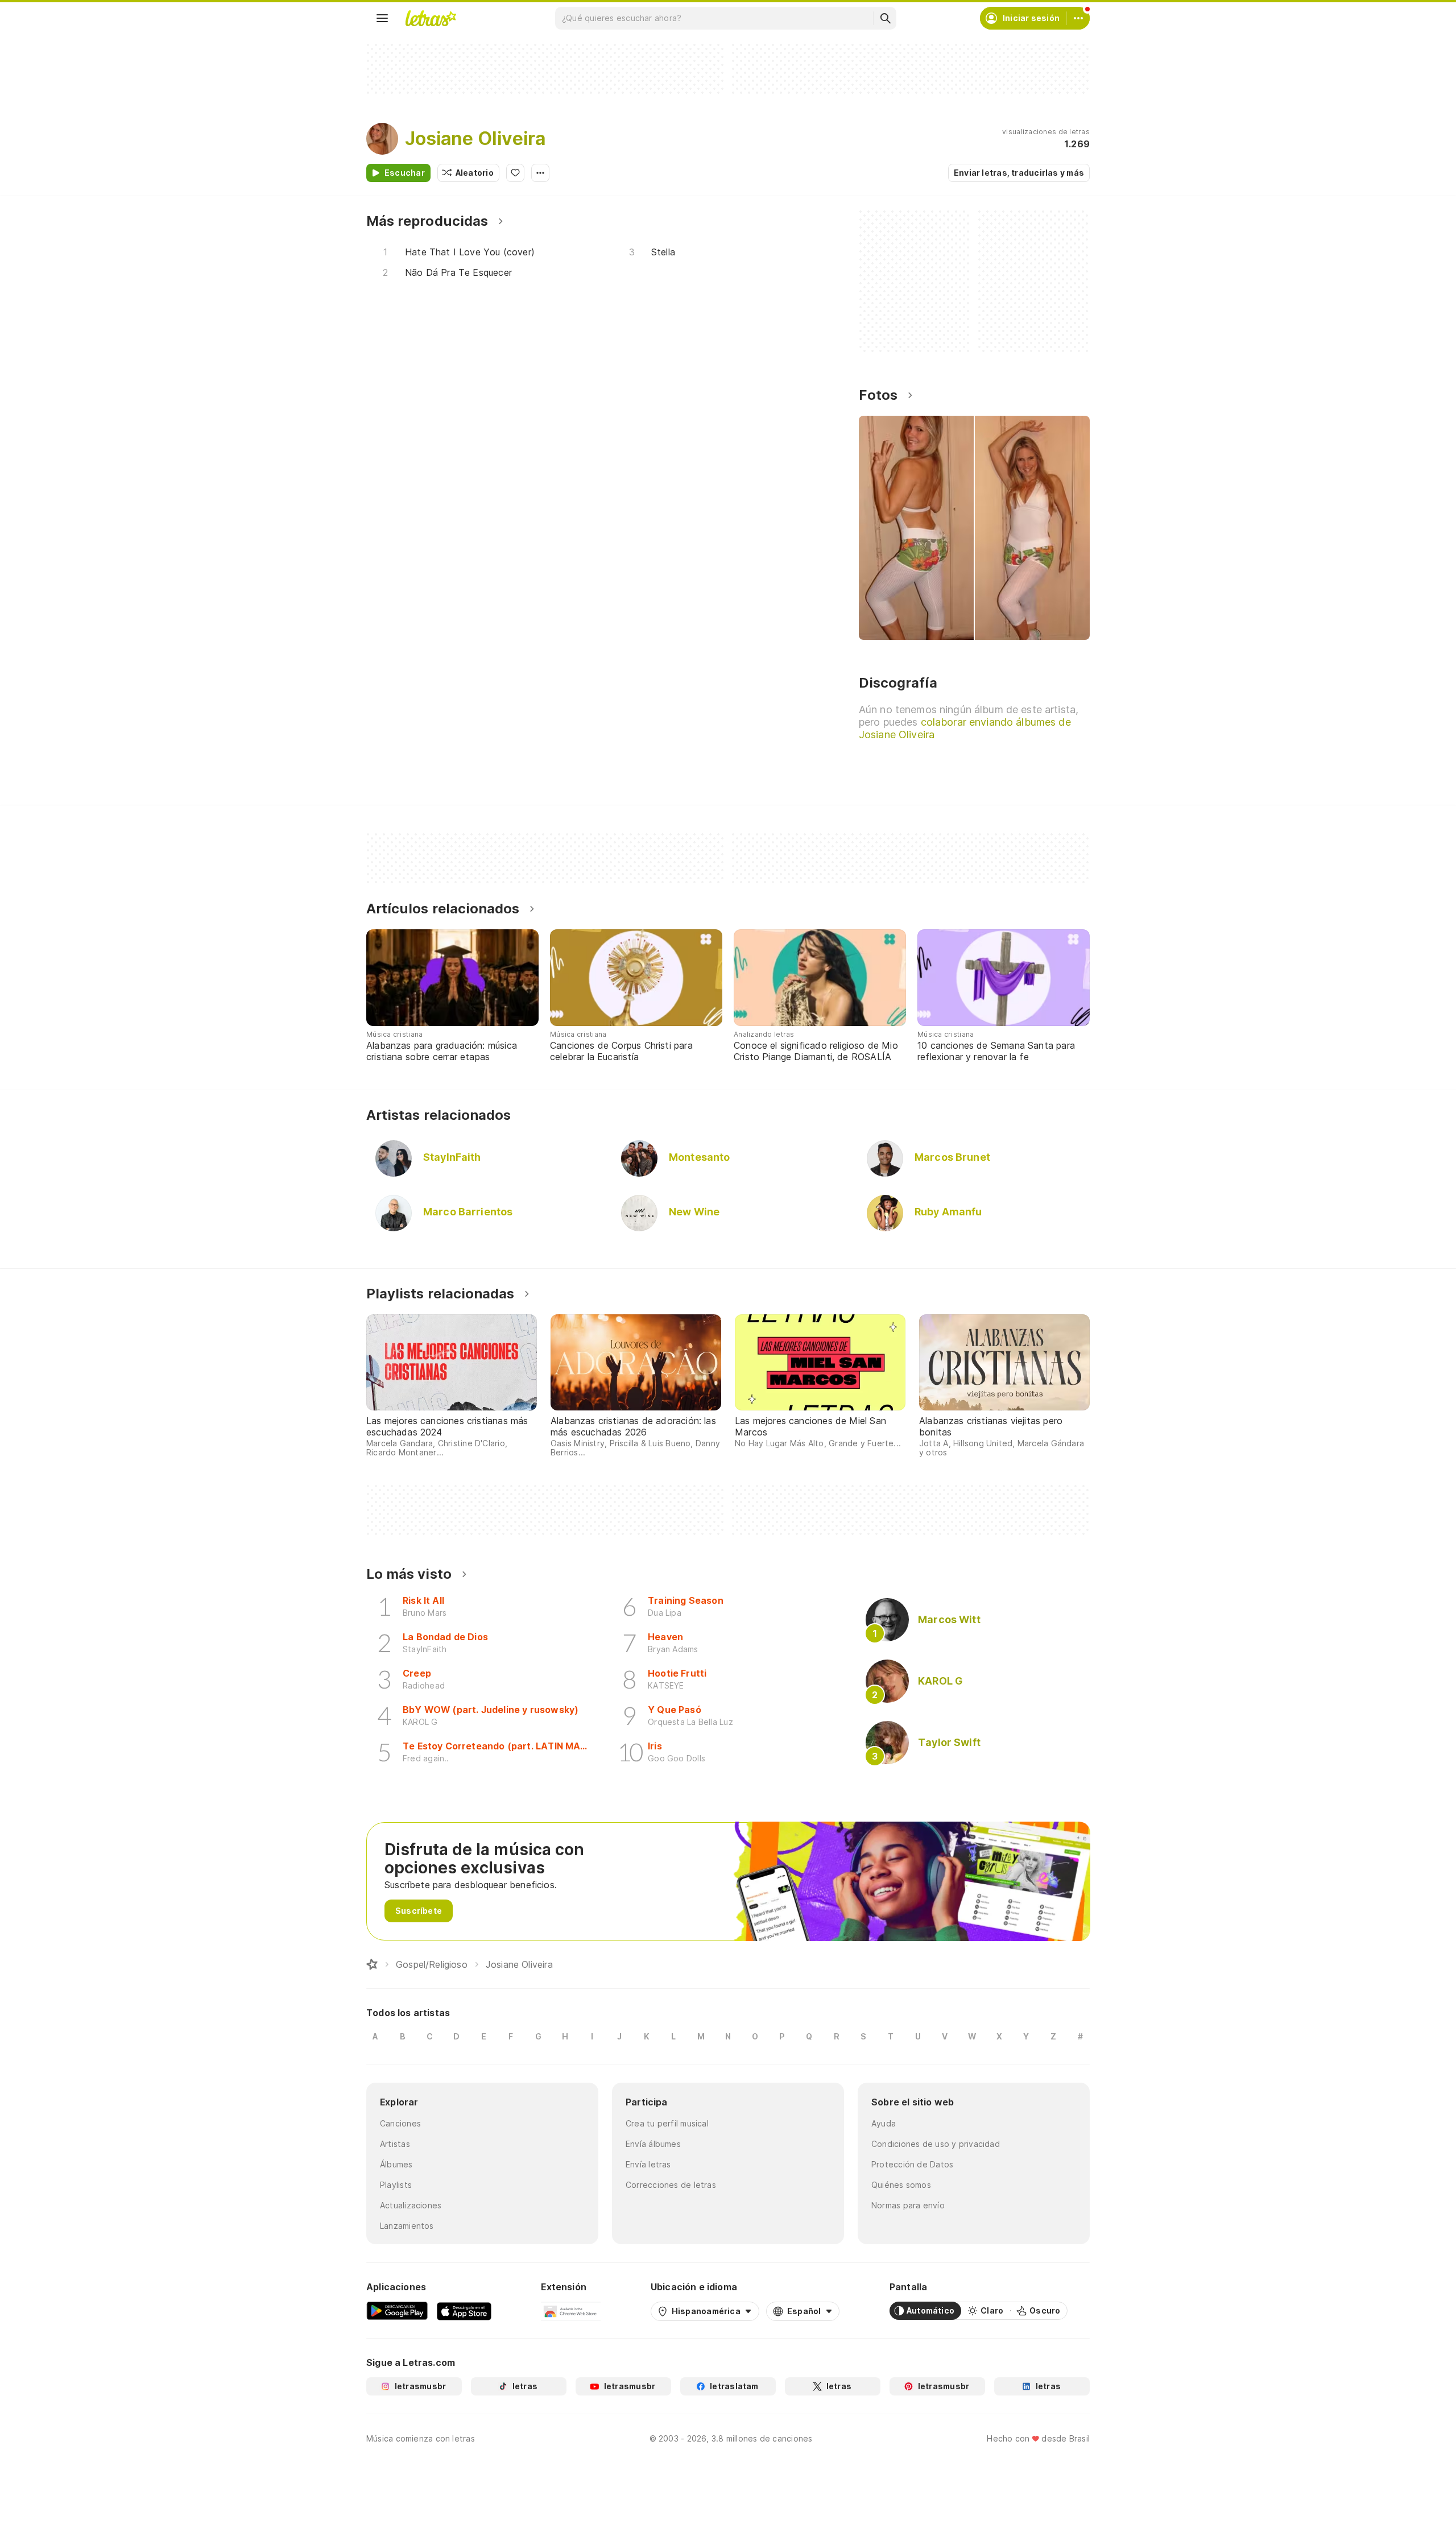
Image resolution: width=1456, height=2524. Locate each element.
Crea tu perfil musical (667, 2123)
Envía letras (648, 2164)
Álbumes (396, 2164)
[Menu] (382, 18)
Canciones (400, 2123)
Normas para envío (908, 2205)
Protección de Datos (912, 2164)
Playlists (396, 2185)
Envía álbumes (653, 2144)
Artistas (395, 2144)
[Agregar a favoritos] (515, 173)
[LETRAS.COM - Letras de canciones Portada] (431, 18)
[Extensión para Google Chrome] (571, 2311)
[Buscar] (885, 18)
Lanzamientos (407, 2226)
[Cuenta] (1078, 18)
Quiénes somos (901, 2185)
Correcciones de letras (671, 2185)
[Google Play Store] (397, 2311)
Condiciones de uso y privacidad (936, 2144)
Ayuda (884, 2123)
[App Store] (464, 2311)
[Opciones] (540, 173)
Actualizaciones (411, 2205)
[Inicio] (372, 1964)
